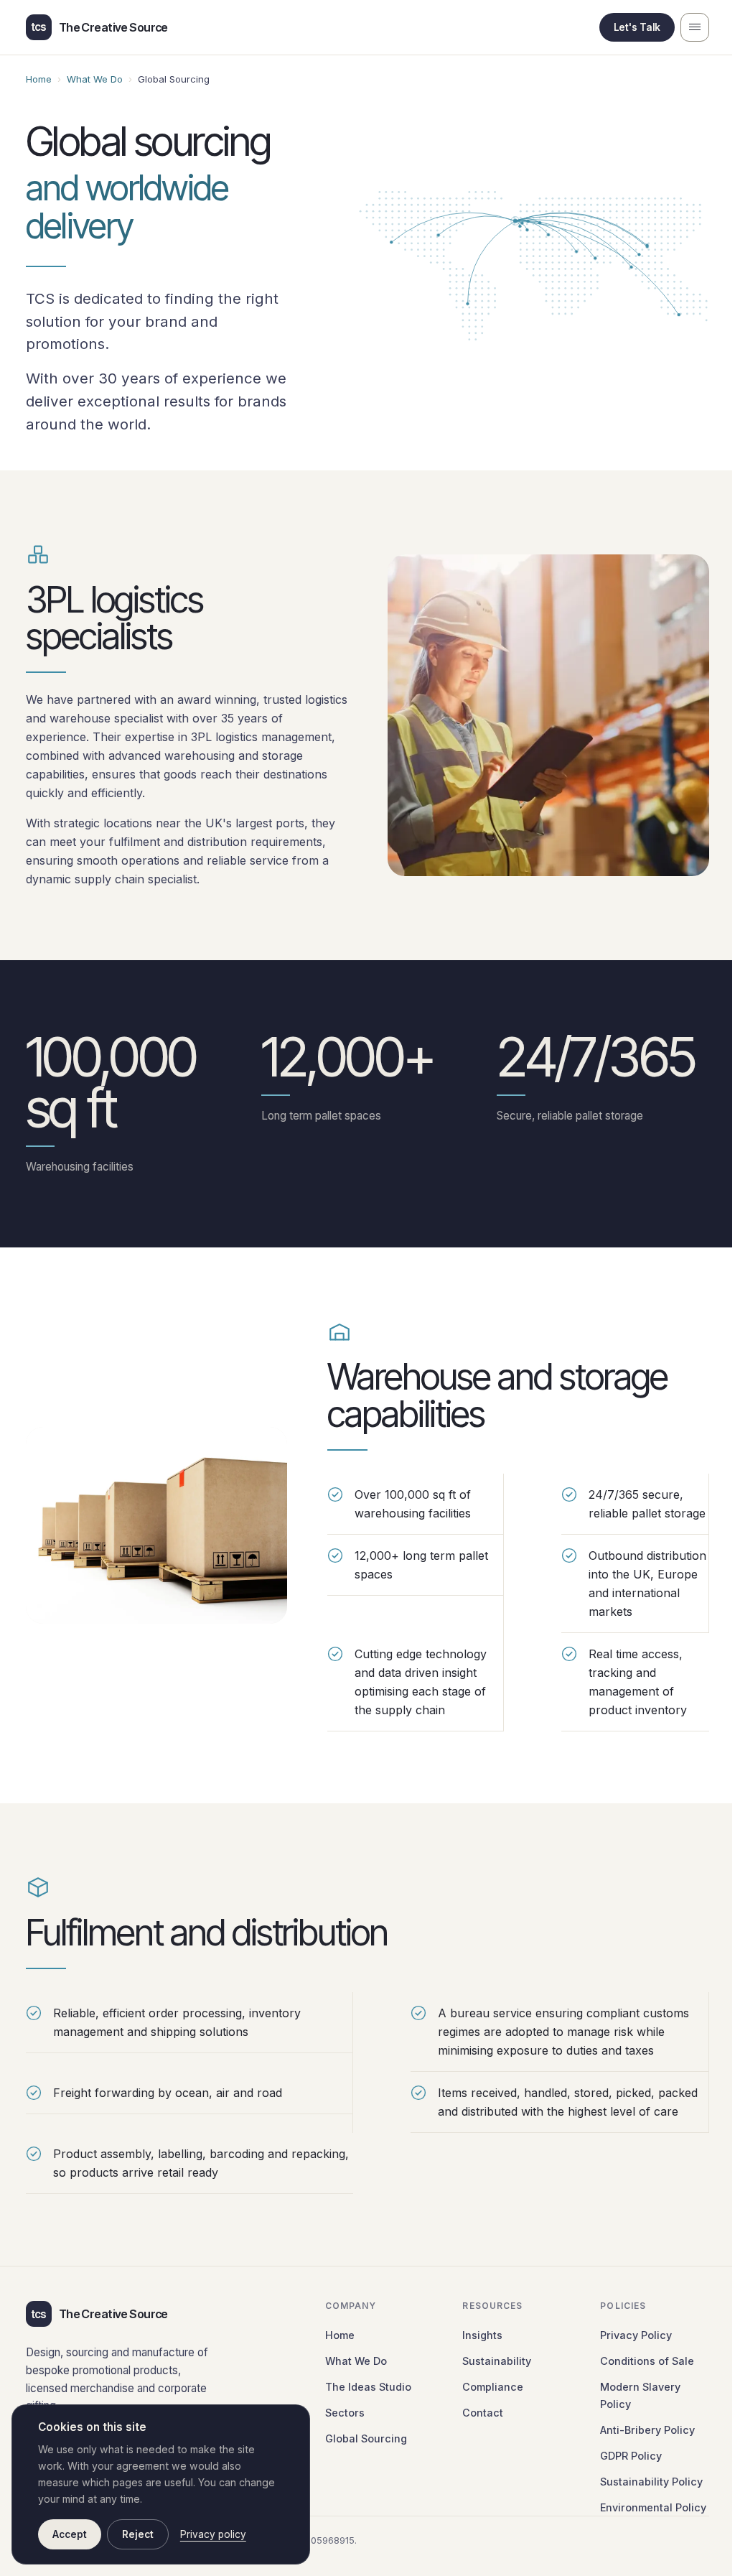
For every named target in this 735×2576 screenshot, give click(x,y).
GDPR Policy (631, 2456)
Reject (138, 2534)
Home (39, 79)
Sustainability (497, 2361)
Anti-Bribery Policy (647, 2430)
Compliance (493, 2387)
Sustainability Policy (651, 2482)
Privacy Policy (636, 2335)
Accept (70, 2534)
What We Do (95, 79)
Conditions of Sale (647, 2361)
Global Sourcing (366, 2438)
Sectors (345, 2413)
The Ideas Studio (368, 2387)
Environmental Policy (653, 2507)
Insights (482, 2335)
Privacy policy (213, 2534)
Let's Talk (637, 27)
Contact (483, 2413)
